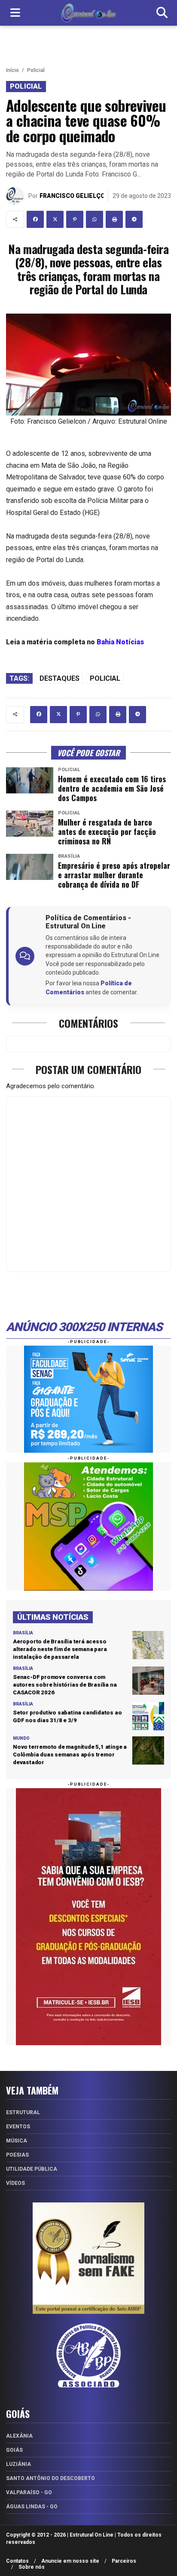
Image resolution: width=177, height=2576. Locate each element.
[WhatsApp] (95, 219)
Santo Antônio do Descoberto (50, 2478)
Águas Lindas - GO (32, 2507)
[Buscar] (162, 13)
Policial (36, 70)
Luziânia (18, 2464)
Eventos (18, 2127)
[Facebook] (35, 219)
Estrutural (23, 2112)
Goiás (14, 2450)
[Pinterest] (75, 219)
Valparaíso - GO (29, 2492)
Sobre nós (32, 2567)
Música (17, 2141)
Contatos (17, 2561)
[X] (55, 219)
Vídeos (15, 2183)
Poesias (17, 2155)
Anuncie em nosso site (70, 2561)
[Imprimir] (114, 219)
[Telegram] (134, 219)
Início (12, 70)
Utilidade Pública (32, 2169)
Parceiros (124, 2561)
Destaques (60, 678)
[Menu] (15, 13)
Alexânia (19, 2436)
